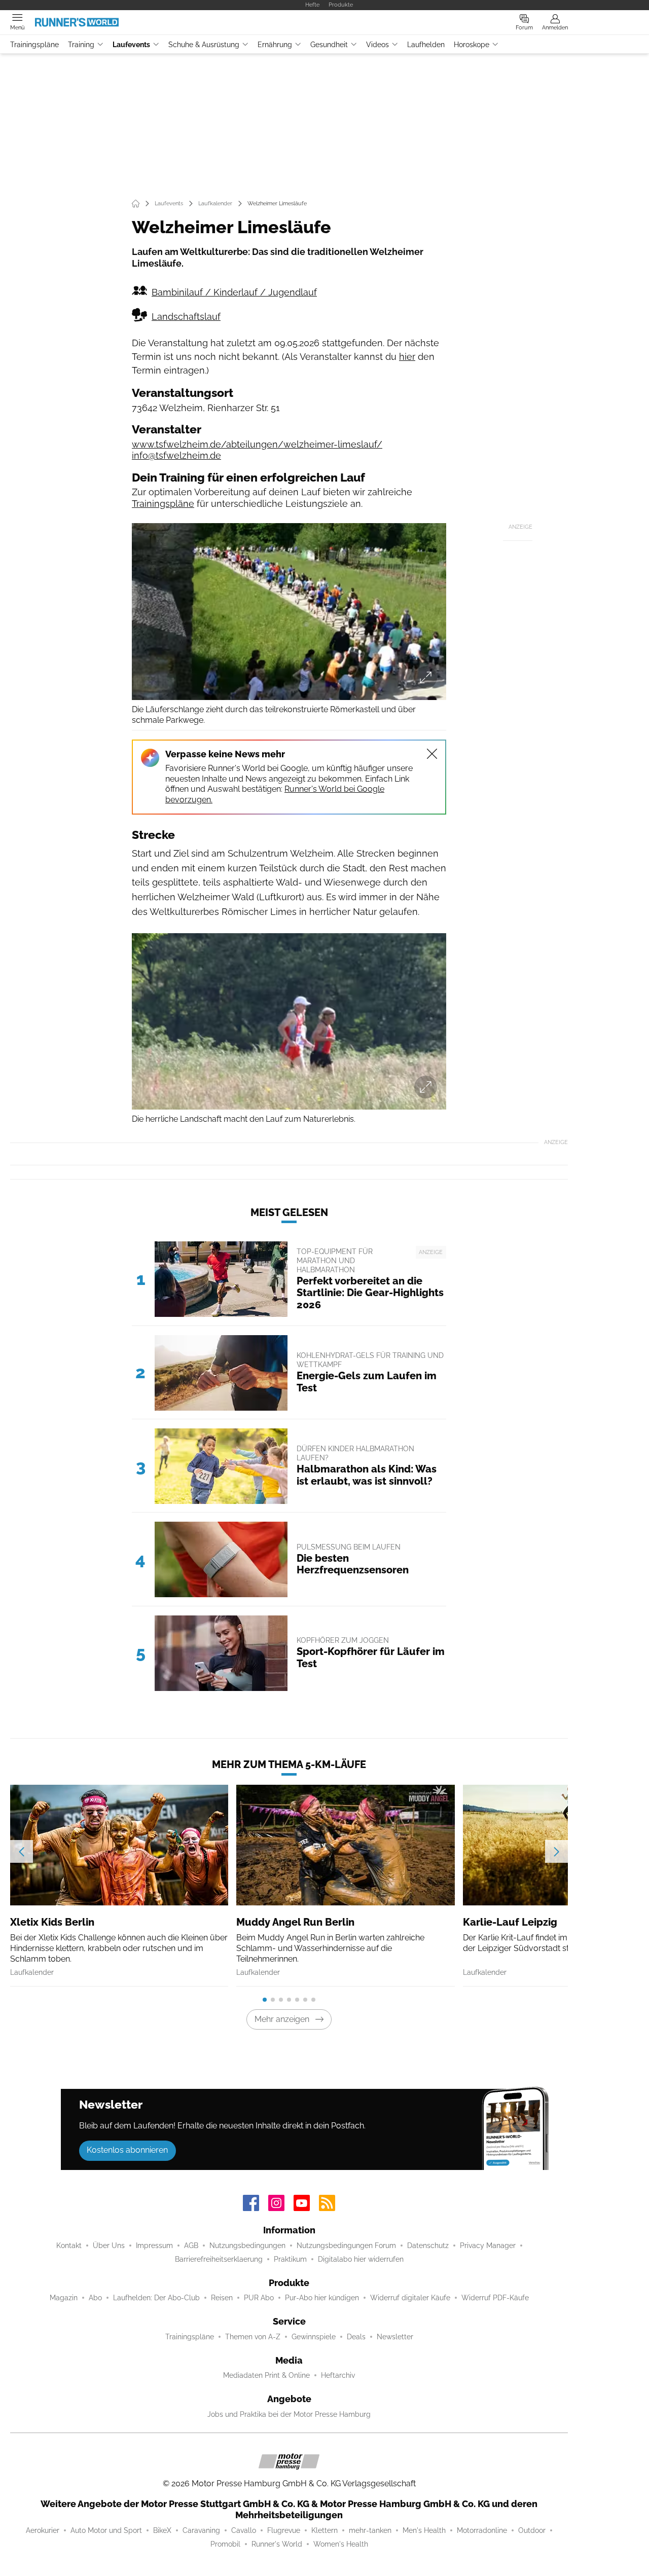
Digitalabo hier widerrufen (361, 2259)
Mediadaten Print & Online (266, 2375)
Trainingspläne (34, 45)
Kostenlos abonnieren (127, 2150)
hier (407, 357)
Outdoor (532, 2530)
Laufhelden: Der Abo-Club (156, 2298)
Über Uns (109, 2246)
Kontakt (69, 2246)
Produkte (341, 5)
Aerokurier (43, 2530)
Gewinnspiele (314, 2337)
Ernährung (275, 45)
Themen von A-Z (253, 2337)
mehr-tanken (370, 2530)
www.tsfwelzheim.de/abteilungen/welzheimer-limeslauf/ (257, 444)
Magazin (64, 2298)
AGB (191, 2246)
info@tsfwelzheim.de (176, 455)
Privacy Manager (488, 2246)
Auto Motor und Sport (106, 2530)
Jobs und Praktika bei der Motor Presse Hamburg (289, 2414)
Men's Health (424, 2530)
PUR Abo (259, 2298)
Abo (95, 2298)
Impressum (154, 2246)
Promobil (225, 2544)
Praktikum (290, 2259)
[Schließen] (432, 754)
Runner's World (277, 2544)
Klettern (324, 2530)
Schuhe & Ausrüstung (204, 45)
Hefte (312, 5)
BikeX (162, 2530)
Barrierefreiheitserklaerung (219, 2259)
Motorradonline (482, 2530)
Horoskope (472, 45)
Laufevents (131, 45)
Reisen (222, 2298)
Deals (356, 2337)
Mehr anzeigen (282, 2019)
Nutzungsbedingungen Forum (346, 2246)
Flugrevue (284, 2530)
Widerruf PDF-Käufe (495, 2298)
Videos (377, 45)
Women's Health (341, 2544)
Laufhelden (426, 45)
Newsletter (395, 2337)
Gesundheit (329, 45)
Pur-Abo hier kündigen (322, 2298)
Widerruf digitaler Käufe (410, 2298)
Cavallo (244, 2530)
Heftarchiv (338, 2375)
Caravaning (201, 2530)
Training (81, 45)
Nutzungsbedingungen (247, 2246)
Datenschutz (428, 2246)
